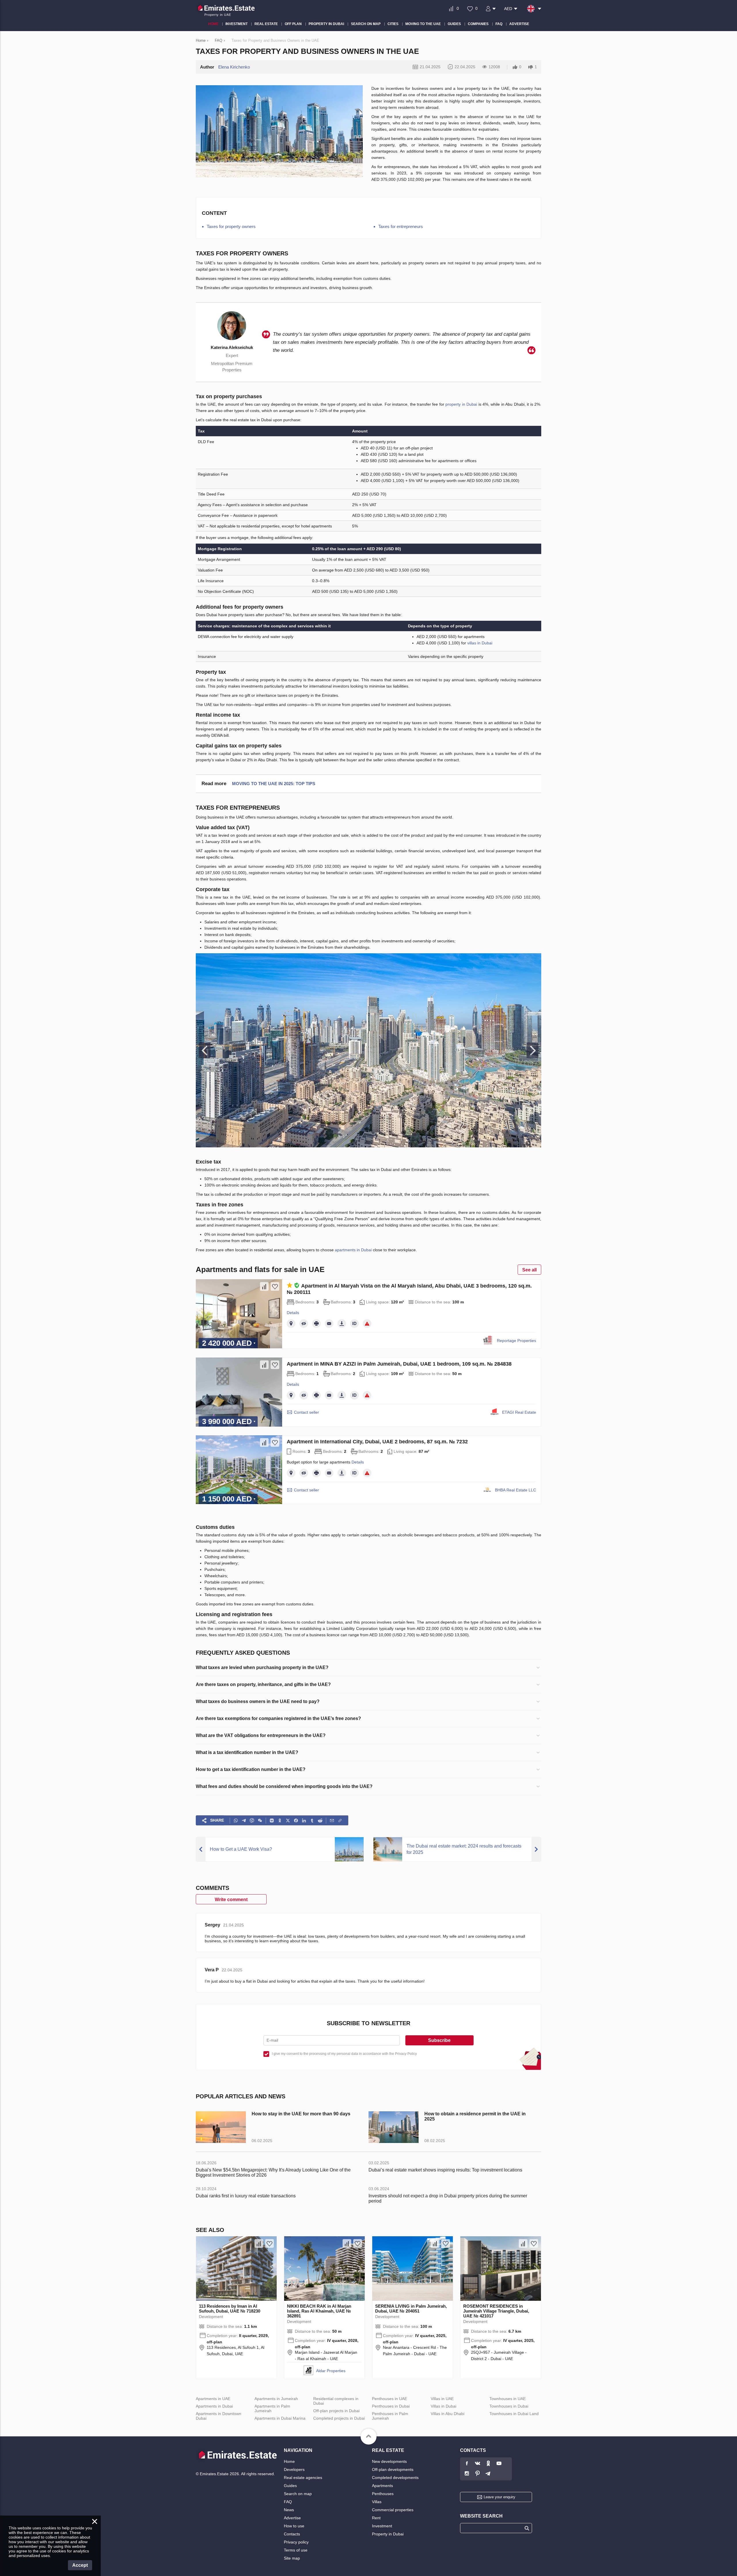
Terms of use (296, 2550)
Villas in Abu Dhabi (448, 2414)
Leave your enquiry (499, 2497)
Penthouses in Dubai (391, 2406)
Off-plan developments (393, 2469)
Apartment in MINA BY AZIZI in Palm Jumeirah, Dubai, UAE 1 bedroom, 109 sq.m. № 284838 (399, 1364)
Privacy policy (296, 2542)
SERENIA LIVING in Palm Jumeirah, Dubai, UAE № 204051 (411, 2309)
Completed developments (395, 2478)
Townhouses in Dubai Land (514, 2414)
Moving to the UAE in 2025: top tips (274, 784)
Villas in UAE (442, 2399)
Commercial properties (393, 2510)
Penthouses (383, 2494)
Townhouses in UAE (508, 2399)
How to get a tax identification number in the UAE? (251, 1769)
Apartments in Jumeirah (276, 2399)
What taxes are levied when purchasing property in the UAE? (262, 1667)
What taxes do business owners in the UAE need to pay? (258, 1701)
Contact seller (306, 1412)
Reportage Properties (516, 1341)
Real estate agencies (303, 2478)
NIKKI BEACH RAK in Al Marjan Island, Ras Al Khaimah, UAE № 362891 (319, 2311)
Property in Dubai (388, 2534)
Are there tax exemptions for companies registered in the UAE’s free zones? (278, 1718)
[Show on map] (291, 1324)
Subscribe (439, 2040)
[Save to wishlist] (275, 1286)
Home (289, 2461)
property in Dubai (461, 404)
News (289, 2510)
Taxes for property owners (231, 226)
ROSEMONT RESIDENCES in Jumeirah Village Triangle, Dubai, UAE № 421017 (496, 2311)
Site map (292, 2558)
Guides (290, 2486)
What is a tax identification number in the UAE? (247, 1752)
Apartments (382, 2486)
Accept (80, 2565)
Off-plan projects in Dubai (336, 2411)
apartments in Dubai (353, 1250)
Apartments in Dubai (214, 2406)
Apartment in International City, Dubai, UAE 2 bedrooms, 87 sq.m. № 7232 (377, 1442)
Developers (294, 2469)
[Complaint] (367, 1324)
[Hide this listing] (304, 1324)
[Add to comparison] (264, 1286)
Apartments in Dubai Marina (280, 2418)
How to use (294, 2526)
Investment (382, 2526)
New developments (389, 2461)
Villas (377, 2502)
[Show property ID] (354, 1324)
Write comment (231, 1900)
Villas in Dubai (443, 2406)
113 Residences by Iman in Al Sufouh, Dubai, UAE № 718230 (230, 2309)
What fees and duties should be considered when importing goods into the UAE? (284, 1786)
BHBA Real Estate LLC (515, 1490)
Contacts (292, 2534)
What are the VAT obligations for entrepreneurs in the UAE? (261, 1735)
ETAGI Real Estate (519, 1412)
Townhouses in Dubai (509, 2406)
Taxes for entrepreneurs (401, 226)
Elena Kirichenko (234, 67)
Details (293, 1313)
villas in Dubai (480, 643)
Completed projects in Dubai (339, 2418)
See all (529, 1270)
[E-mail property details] (329, 1324)
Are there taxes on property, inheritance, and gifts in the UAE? (263, 1684)
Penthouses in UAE (390, 2399)
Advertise (292, 2518)
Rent (376, 2518)
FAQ (288, 2502)
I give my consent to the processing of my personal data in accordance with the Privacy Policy (344, 2054)
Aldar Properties (331, 2371)
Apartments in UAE (213, 2399)
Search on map (298, 2494)
